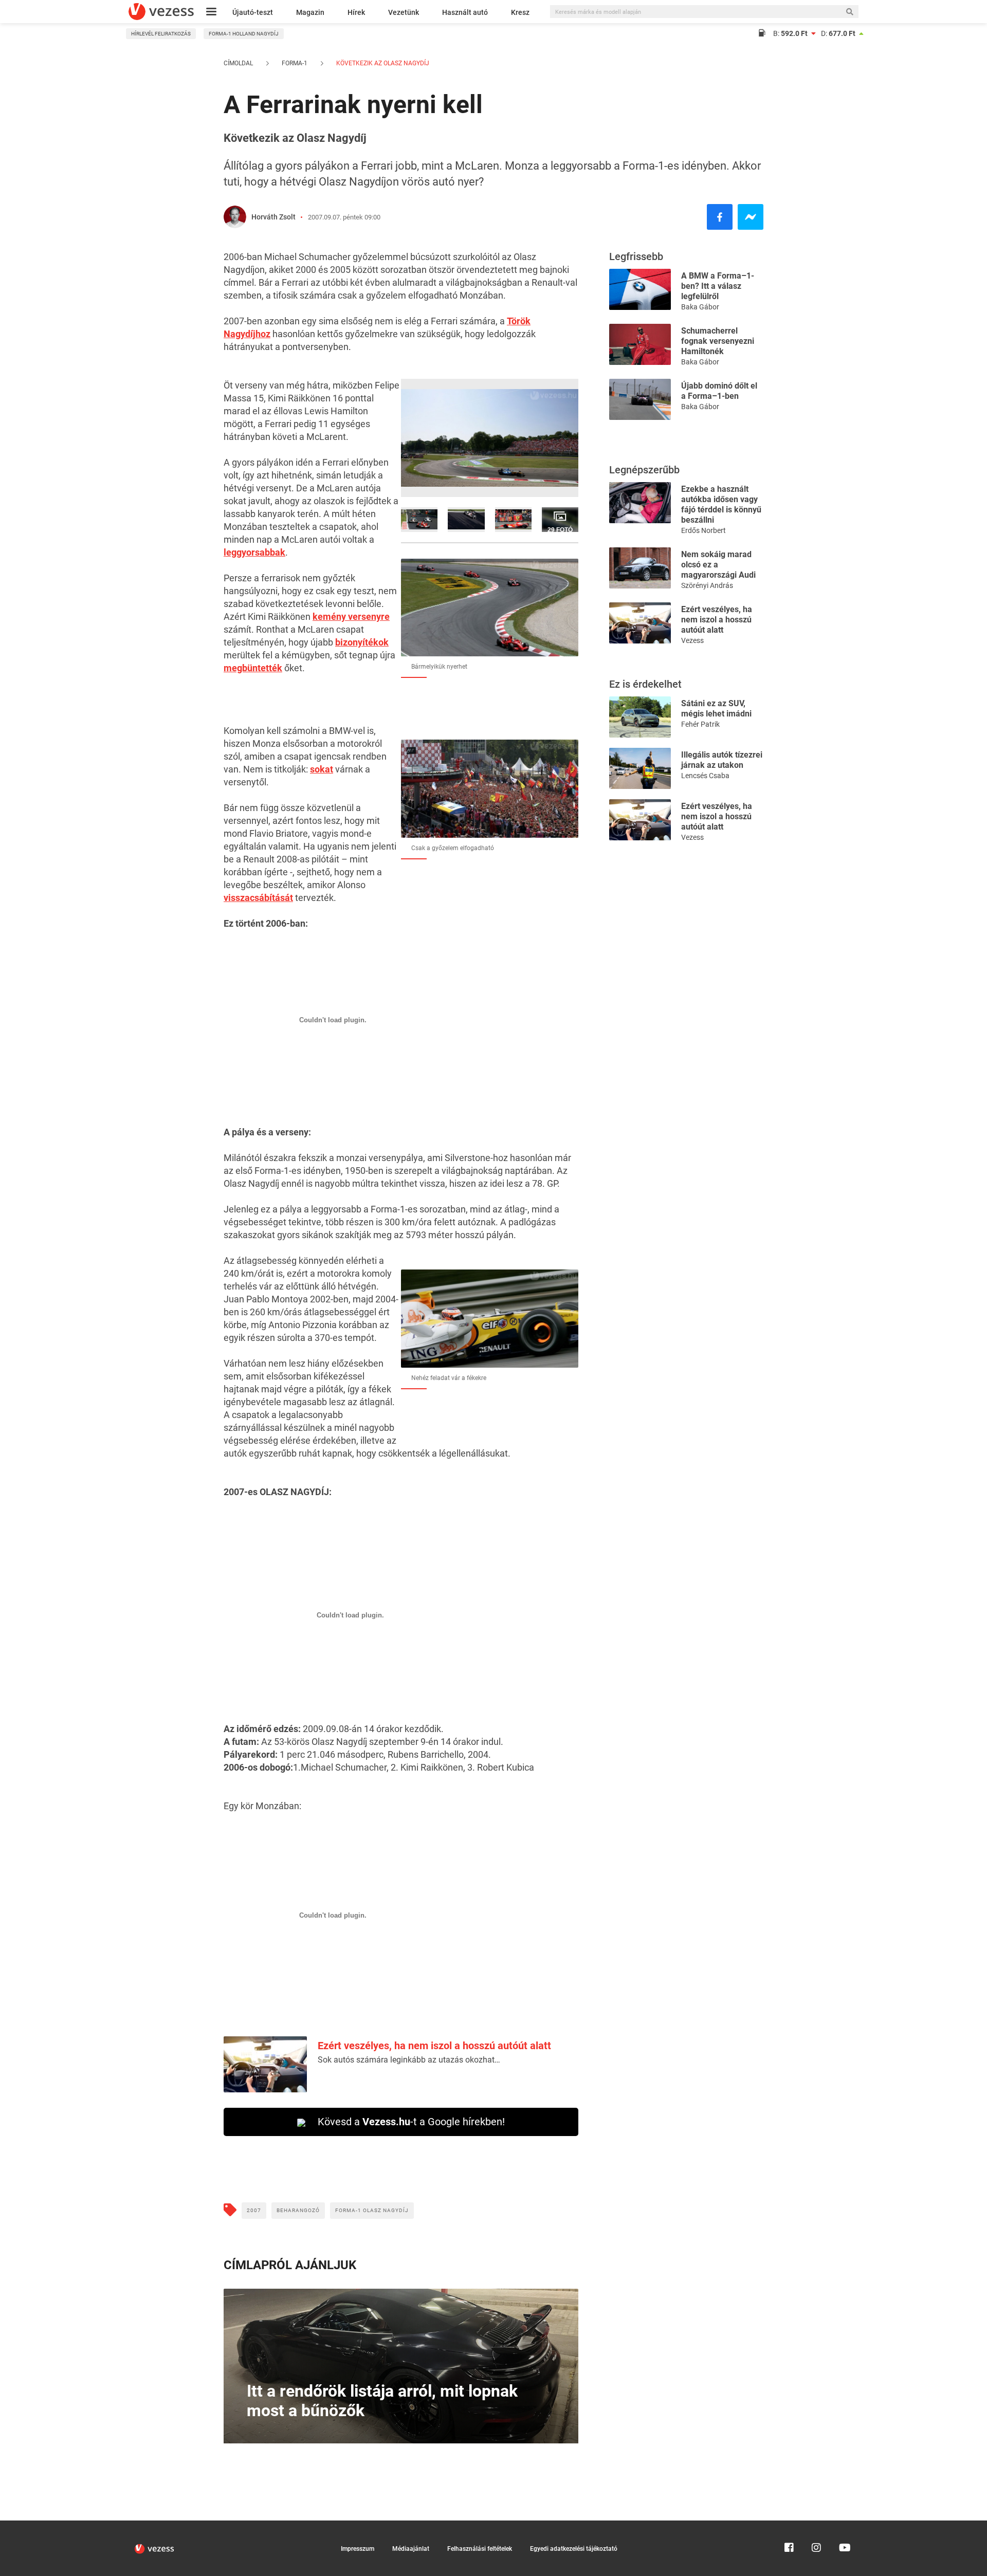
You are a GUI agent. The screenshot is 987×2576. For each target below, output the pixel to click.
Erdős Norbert (703, 530)
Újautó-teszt (253, 12)
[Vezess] (161, 12)
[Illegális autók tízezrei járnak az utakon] (640, 768)
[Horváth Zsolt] (235, 217)
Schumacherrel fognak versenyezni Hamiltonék (718, 341)
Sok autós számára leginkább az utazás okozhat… (409, 2060)
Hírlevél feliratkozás (161, 34)
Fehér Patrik (700, 724)
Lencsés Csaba (705, 776)
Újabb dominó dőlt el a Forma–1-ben (719, 391)
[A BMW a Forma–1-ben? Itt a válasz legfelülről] (640, 289)
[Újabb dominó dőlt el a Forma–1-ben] (640, 399)
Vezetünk (404, 12)
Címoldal (238, 63)
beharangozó (298, 2210)
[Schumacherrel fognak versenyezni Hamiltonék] (640, 344)
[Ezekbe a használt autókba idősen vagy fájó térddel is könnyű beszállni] (640, 502)
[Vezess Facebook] (789, 2525)
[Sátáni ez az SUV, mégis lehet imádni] (640, 716)
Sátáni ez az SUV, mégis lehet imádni (716, 709)
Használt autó (465, 12)
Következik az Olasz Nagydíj (382, 63)
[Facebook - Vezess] (720, 217)
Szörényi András (707, 585)
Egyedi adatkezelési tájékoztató (574, 2549)
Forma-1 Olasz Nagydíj (372, 2210)
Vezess (692, 640)
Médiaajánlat (411, 2549)
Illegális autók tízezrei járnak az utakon (722, 760)
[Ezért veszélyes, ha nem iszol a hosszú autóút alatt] (640, 622)
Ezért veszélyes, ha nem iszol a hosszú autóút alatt (434, 2046)
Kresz (520, 12)
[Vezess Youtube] (844, 2525)
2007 (254, 2210)
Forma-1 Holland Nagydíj (244, 34)
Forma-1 (295, 63)
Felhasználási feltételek (480, 2549)
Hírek (356, 12)
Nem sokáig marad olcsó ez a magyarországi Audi (718, 565)
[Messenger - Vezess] (751, 217)
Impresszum (358, 2549)
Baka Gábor (700, 307)
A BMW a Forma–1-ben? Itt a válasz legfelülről (718, 286)
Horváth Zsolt (273, 217)
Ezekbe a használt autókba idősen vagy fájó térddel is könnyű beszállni (721, 504)
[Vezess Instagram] (816, 2525)
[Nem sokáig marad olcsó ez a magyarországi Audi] (640, 567)
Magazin (310, 12)
